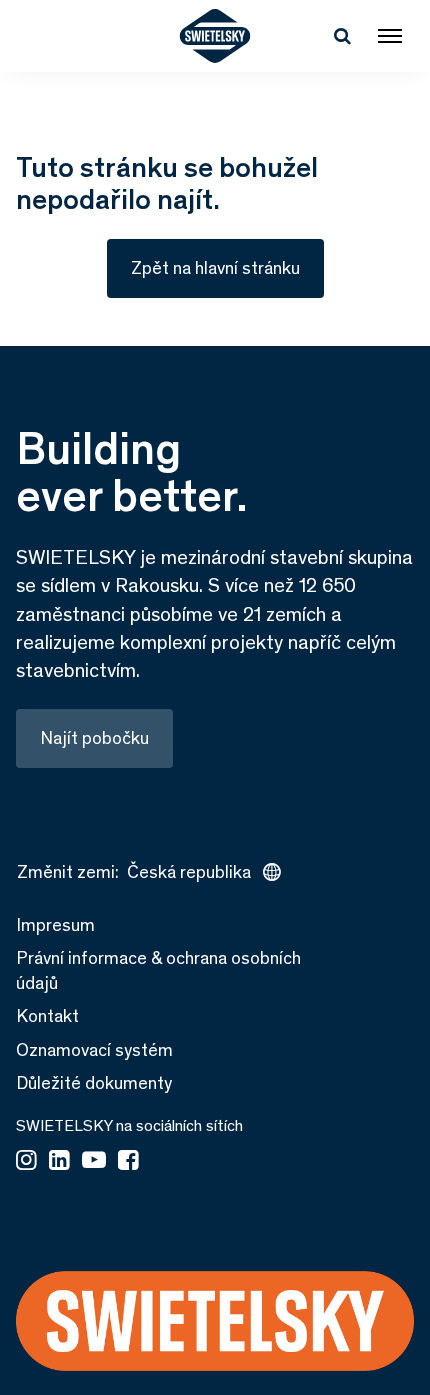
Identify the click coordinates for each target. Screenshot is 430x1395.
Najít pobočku (94, 738)
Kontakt (47, 1016)
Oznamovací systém (94, 1050)
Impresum (55, 925)
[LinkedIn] (59, 1162)
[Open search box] (342, 36)
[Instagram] (26, 1162)
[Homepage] (215, 36)
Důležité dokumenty (94, 1083)
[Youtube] (94, 1162)
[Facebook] (128, 1162)
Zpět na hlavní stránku (215, 268)
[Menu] (390, 36)
